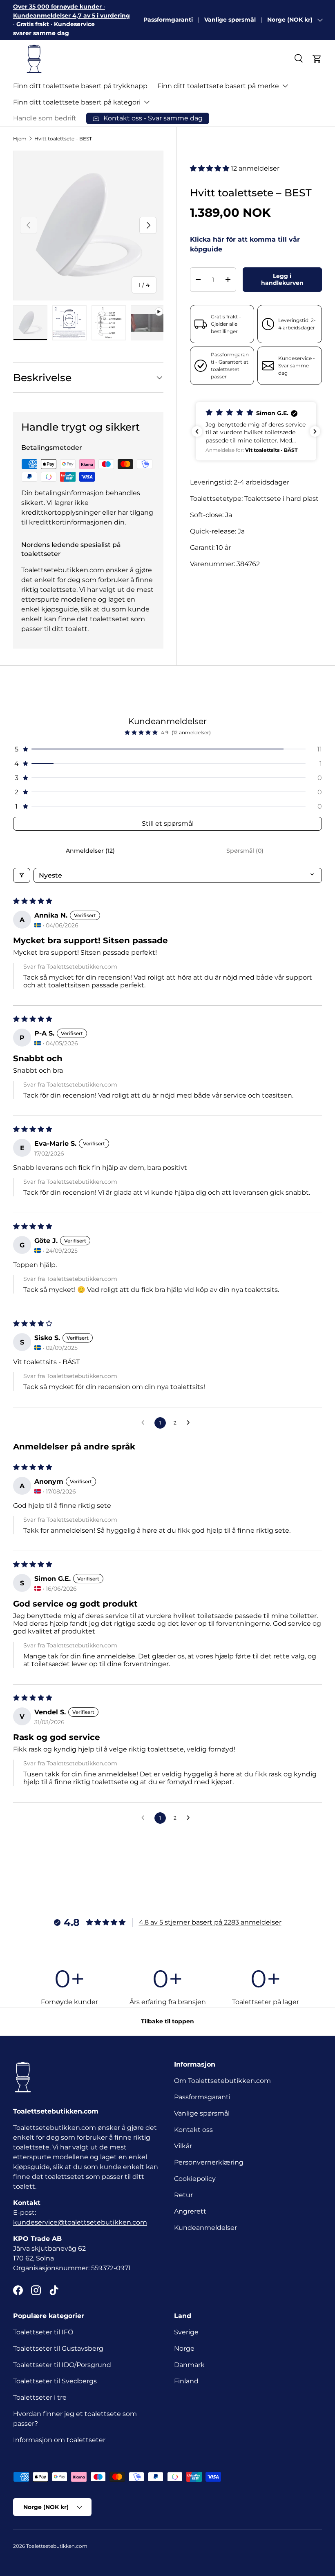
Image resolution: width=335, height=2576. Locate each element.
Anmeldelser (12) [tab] (90, 851)
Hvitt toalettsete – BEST (63, 139)
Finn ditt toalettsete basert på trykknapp (80, 86)
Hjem (20, 139)
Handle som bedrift (45, 118)
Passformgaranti (168, 20)
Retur (183, 2195)
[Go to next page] (190, 1423)
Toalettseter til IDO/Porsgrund (62, 2365)
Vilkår (183, 2146)
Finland (186, 2381)
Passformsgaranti (202, 2097)
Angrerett (190, 2211)
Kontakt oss (193, 2130)
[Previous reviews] (197, 431)
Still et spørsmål (168, 823)
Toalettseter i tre (41, 2397)
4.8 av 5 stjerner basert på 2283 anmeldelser (210, 1922)
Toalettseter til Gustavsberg (58, 2348)
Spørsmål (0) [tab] (245, 851)
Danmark (189, 2365)
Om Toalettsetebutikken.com (222, 2081)
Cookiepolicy (195, 2179)
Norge (184, 2348)
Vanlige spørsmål (230, 20)
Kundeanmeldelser (205, 2228)
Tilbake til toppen (167, 2021)
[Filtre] (22, 875)
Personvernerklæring (209, 2162)
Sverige (186, 2332)
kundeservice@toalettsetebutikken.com (80, 2222)
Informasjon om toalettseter (59, 2440)
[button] (317, 59)
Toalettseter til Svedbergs (55, 2381)
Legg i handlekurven (282, 279)
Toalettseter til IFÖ (43, 2332)
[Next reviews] (315, 431)
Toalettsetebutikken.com (57, 2546)
